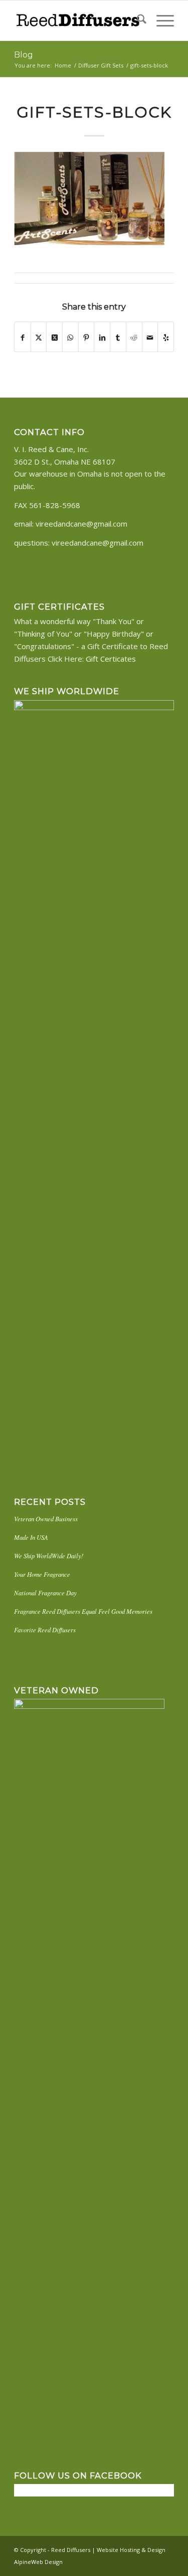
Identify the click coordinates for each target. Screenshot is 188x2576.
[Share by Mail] (150, 337)
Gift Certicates (111, 659)
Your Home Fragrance (42, 1574)
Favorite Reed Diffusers (45, 1630)
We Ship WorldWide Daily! (49, 1556)
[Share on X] (39, 337)
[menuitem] (137, 21)
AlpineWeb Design (38, 2562)
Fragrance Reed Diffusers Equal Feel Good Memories (83, 1611)
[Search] (137, 21)
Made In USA (31, 1537)
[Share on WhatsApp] (70, 337)
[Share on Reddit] (134, 337)
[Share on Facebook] (23, 337)
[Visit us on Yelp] (166, 337)
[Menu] (160, 21)
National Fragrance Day (45, 1593)
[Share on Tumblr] (118, 337)
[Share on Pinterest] (86, 337)
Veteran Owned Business (46, 1519)
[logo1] (78, 21)
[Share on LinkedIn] (102, 337)
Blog (24, 55)
